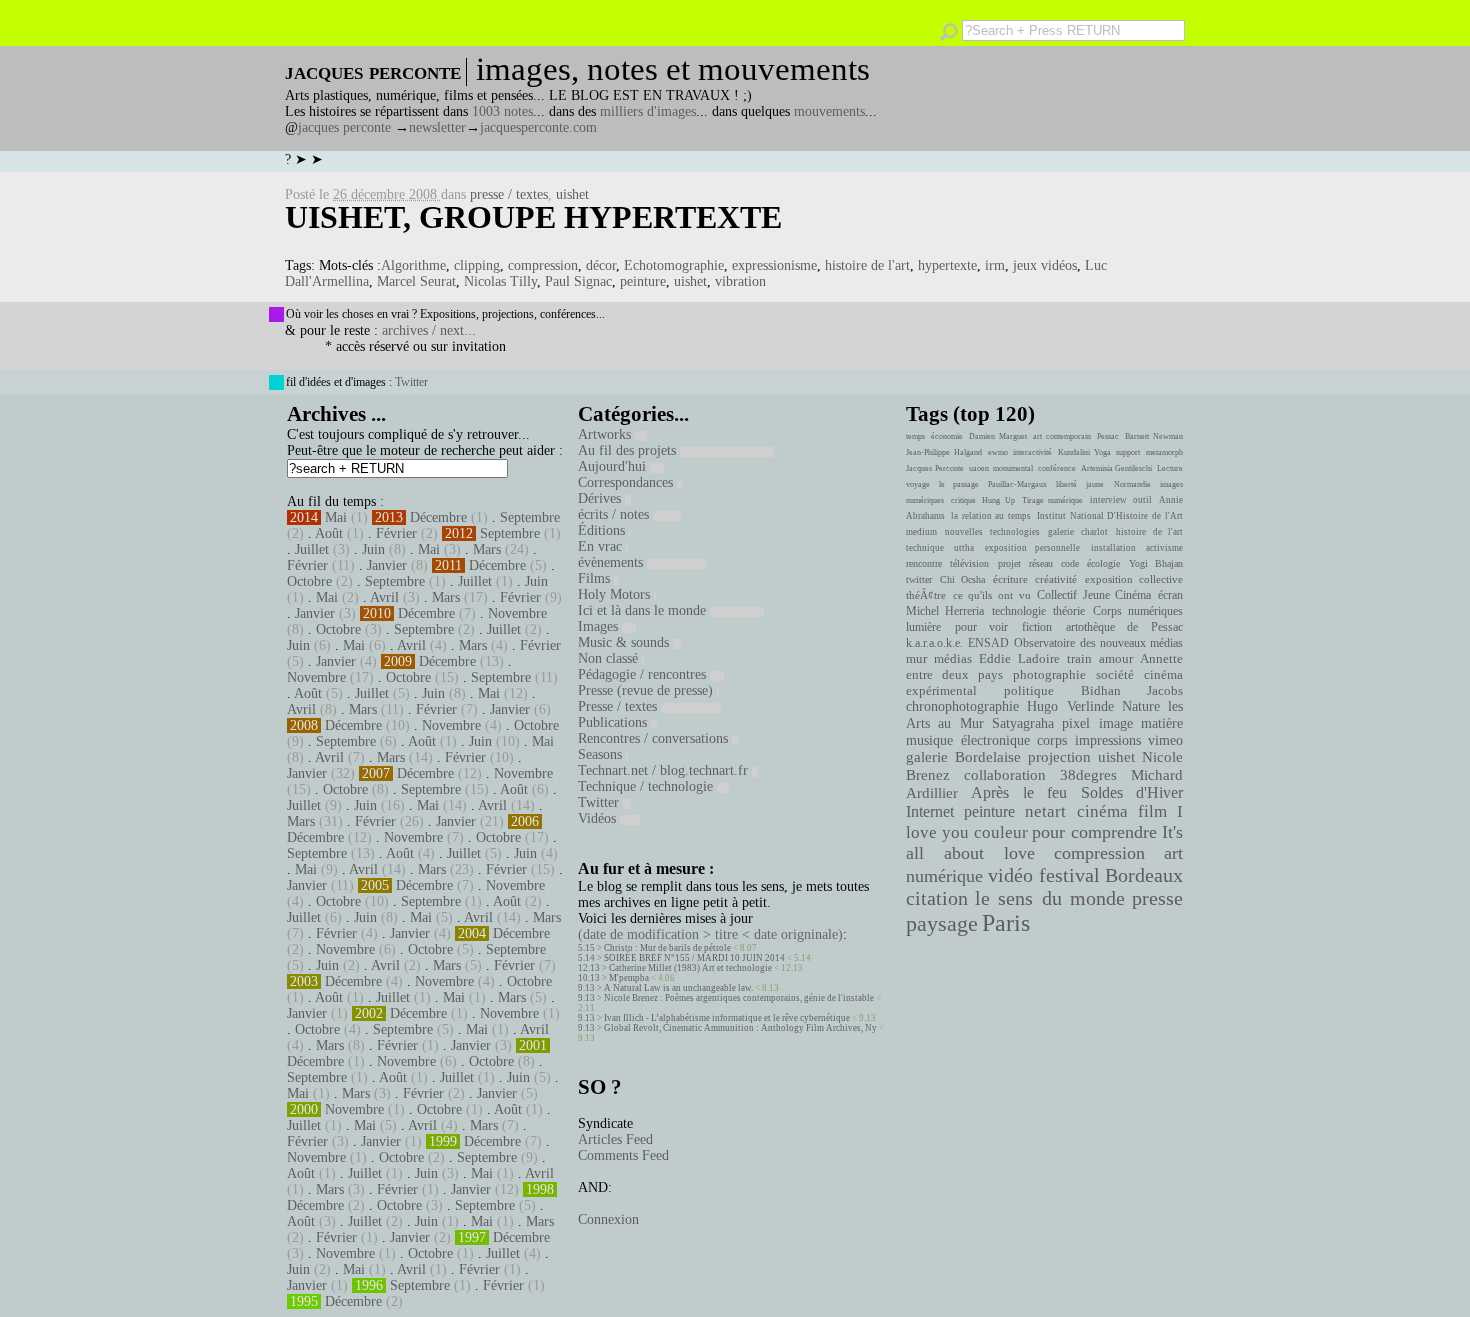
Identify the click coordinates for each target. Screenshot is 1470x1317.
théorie (1069, 611)
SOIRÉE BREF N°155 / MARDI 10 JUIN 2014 (694, 958)
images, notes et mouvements (673, 69)
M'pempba (629, 978)
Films (596, 578)
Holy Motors (616, 594)
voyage (918, 484)
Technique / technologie (647, 786)
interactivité (1032, 452)
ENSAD (988, 643)
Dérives (601, 498)
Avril (384, 597)
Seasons (602, 754)
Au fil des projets (629, 450)
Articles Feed (615, 1139)
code (1070, 563)
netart (1045, 811)
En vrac (602, 546)
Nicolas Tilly (500, 281)
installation (1113, 548)
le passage (958, 484)
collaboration (1005, 775)
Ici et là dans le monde (644, 610)
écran (1170, 595)
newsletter (437, 127)
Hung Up (998, 500)
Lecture (1170, 468)
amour (1116, 659)
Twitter (411, 382)
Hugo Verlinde (1070, 706)
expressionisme (774, 265)
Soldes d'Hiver (1132, 792)
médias (953, 659)
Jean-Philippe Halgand (944, 452)
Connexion (608, 1219)
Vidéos (599, 818)
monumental (1013, 468)
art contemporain (1062, 436)
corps (1052, 740)
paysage (942, 924)
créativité (1056, 579)
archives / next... (429, 330)
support (1128, 452)
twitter (919, 579)
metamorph (1164, 452)
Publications (614, 722)
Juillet (312, 549)
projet (1009, 563)
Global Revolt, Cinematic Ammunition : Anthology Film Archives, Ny (740, 1028)
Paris (1006, 923)
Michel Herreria (945, 611)
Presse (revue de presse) (647, 690)
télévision (969, 563)
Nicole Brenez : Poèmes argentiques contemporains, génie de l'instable (739, 998)
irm (995, 265)
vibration (740, 281)
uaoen (979, 468)
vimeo (1165, 740)
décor (601, 265)
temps (915, 436)
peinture (643, 281)
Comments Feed (623, 1155)
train (1079, 659)
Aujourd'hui (614, 466)
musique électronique (967, 740)
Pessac (1108, 436)
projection (1059, 757)
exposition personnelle (1032, 548)
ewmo (998, 452)
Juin (373, 549)
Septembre (530, 517)
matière (1162, 723)
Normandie (1132, 484)
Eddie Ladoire (1019, 659)
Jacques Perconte (935, 468)
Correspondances (627, 482)
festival (1069, 875)
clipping (477, 265)
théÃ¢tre (926, 595)
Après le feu (1019, 792)
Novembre (517, 613)
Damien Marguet (998, 436)
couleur (1001, 832)
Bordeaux (1144, 875)
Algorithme (413, 265)
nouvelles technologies (992, 532)
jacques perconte (344, 127)
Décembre (438, 517)
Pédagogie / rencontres (644, 674)
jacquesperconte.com (538, 127)
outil (1142, 500)
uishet (572, 194)
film (1152, 811)
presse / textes (509, 194)
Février (396, 533)
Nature (1141, 706)
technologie (1019, 611)
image (1116, 723)
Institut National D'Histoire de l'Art (1110, 516)
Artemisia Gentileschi (1117, 468)
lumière (923, 627)
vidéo (1010, 875)
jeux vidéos (1045, 265)
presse (1157, 898)
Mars (487, 549)
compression (543, 265)
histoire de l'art (867, 265)
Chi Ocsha (963, 579)
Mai (336, 517)
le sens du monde (1050, 898)
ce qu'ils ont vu (992, 595)
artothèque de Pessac (1124, 627)
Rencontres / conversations (655, 738)
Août (329, 533)
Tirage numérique (1053, 500)
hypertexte (947, 265)
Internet (930, 812)
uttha (964, 548)
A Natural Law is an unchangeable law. (678, 988)
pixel (1076, 723)
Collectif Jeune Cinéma (1094, 595)
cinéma (1102, 811)
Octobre (309, 581)
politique (1029, 690)
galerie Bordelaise (963, 757)
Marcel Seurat (416, 281)
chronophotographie (962, 706)
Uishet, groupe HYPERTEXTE (533, 217)
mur (916, 659)
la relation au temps (991, 516)
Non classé (610, 658)
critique (963, 500)
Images (600, 626)
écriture (1010, 579)
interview (1108, 500)
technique (925, 548)
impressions (1108, 740)
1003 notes (502, 111)
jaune (1095, 484)
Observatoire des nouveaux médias (1098, 643)
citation (937, 898)
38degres (1088, 774)
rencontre (924, 563)
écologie (1103, 563)
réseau (1041, 563)
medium (921, 532)
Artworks (606, 434)
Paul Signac (578, 281)
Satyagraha (1023, 723)
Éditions (603, 530)
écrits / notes (615, 514)
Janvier (387, 565)
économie (947, 436)
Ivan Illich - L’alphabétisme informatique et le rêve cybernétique (727, 1018)
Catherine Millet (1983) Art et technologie (690, 968)
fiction (1037, 627)
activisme (1164, 548)
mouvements (829, 111)
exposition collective (1134, 579)
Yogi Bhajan (1156, 563)
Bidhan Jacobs (1132, 690)
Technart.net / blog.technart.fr (665, 770)
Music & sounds (625, 642)
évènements (612, 562)
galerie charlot (1077, 532)
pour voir (982, 627)
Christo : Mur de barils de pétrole (667, 948)
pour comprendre (1094, 832)
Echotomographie (674, 265)
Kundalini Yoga (1084, 452)
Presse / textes (619, 706)
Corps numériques (1138, 611)
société (1115, 675)
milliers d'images (648, 111)
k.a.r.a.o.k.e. (934, 643)
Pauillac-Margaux (1017, 484)
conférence (1057, 468)
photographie (1049, 675)
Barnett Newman (1154, 436)
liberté (1066, 484)
